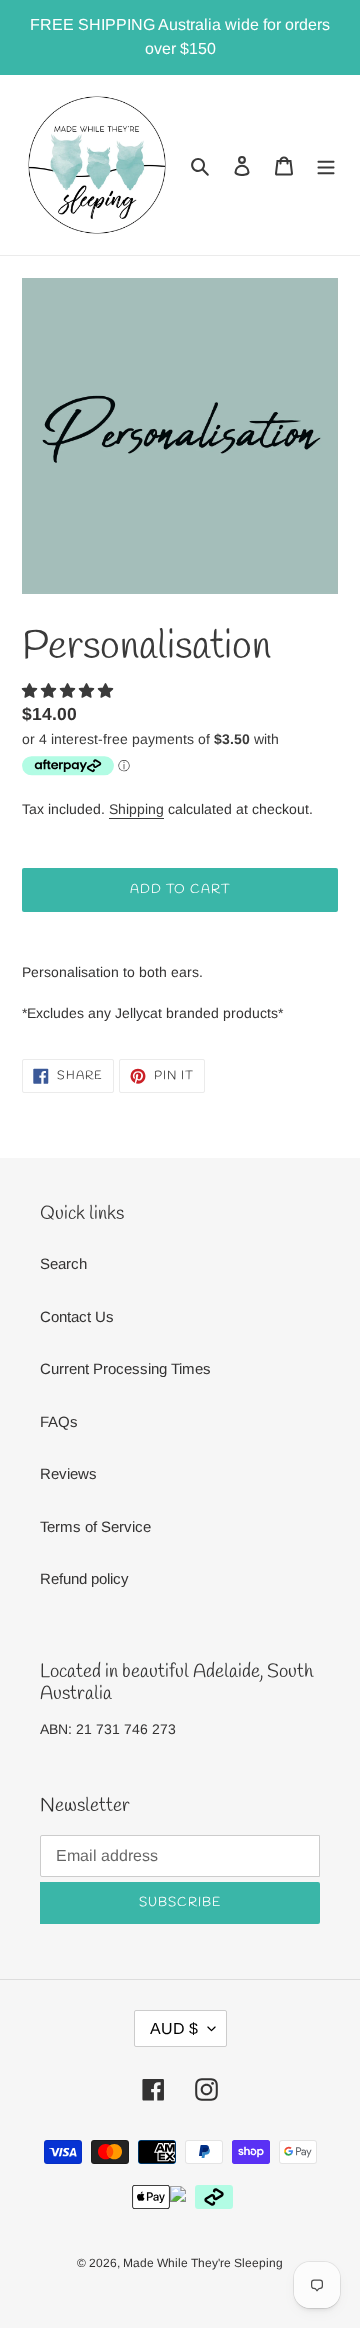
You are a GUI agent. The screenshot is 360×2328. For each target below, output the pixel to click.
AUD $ (174, 2028)
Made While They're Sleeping (203, 2263)
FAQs (59, 1421)
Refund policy (84, 1578)
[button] (69, 690)
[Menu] (326, 165)
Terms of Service (95, 1526)
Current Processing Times (125, 1368)
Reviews (68, 1473)
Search (63, 1263)
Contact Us (77, 1316)
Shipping (136, 809)
